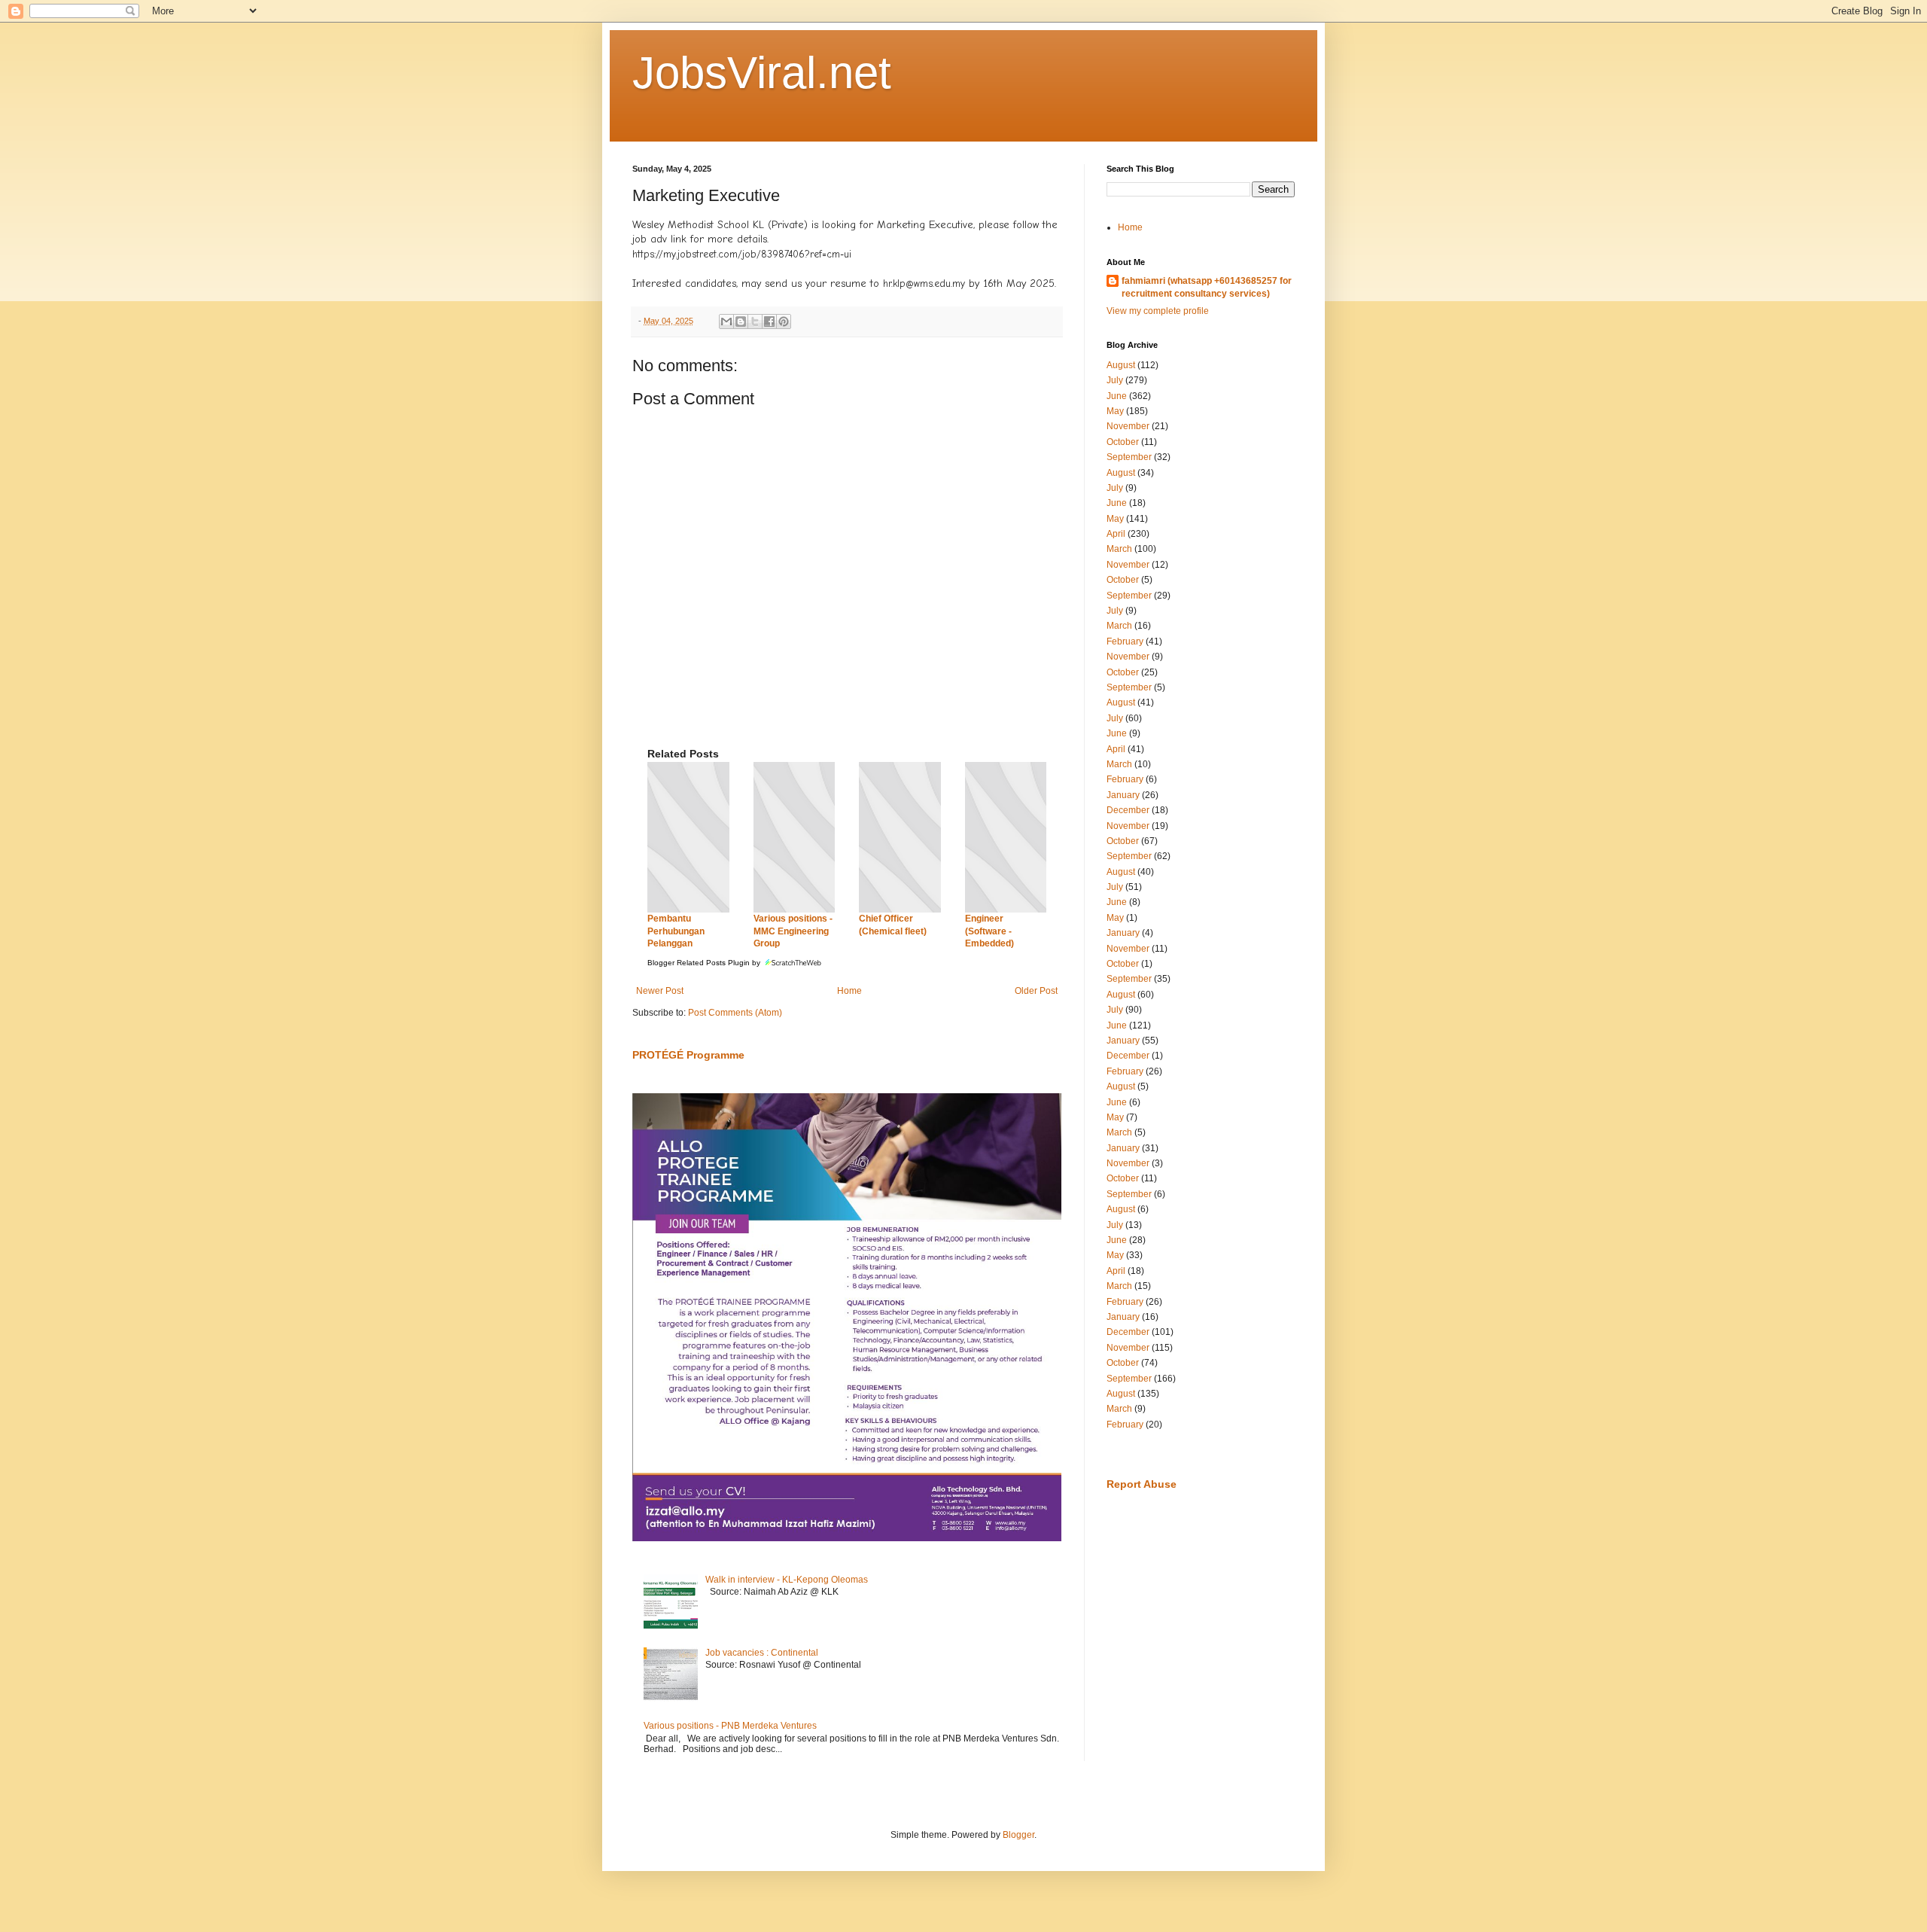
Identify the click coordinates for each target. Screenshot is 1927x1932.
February (1125, 641)
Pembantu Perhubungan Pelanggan (676, 931)
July (1115, 380)
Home (849, 991)
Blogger (1018, 1835)
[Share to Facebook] (769, 321)
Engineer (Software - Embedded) (989, 931)
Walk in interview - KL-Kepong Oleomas (787, 1580)
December (1128, 810)
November (1128, 426)
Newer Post (660, 991)
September (1129, 457)
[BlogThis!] (741, 321)
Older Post (1036, 991)
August (1121, 365)
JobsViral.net (762, 73)
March (1119, 549)
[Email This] (726, 321)
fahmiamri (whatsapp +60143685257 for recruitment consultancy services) (1207, 287)
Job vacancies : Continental (762, 1653)
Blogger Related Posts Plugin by (705, 963)
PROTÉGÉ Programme (688, 1055)
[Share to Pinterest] (784, 321)
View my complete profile (1158, 311)
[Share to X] (755, 321)
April (1116, 534)
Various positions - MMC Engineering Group (793, 931)
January (1123, 795)
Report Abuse (1142, 1484)
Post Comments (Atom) (735, 1013)
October (1123, 442)
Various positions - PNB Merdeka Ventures (730, 1726)
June (1117, 396)
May (1115, 411)
